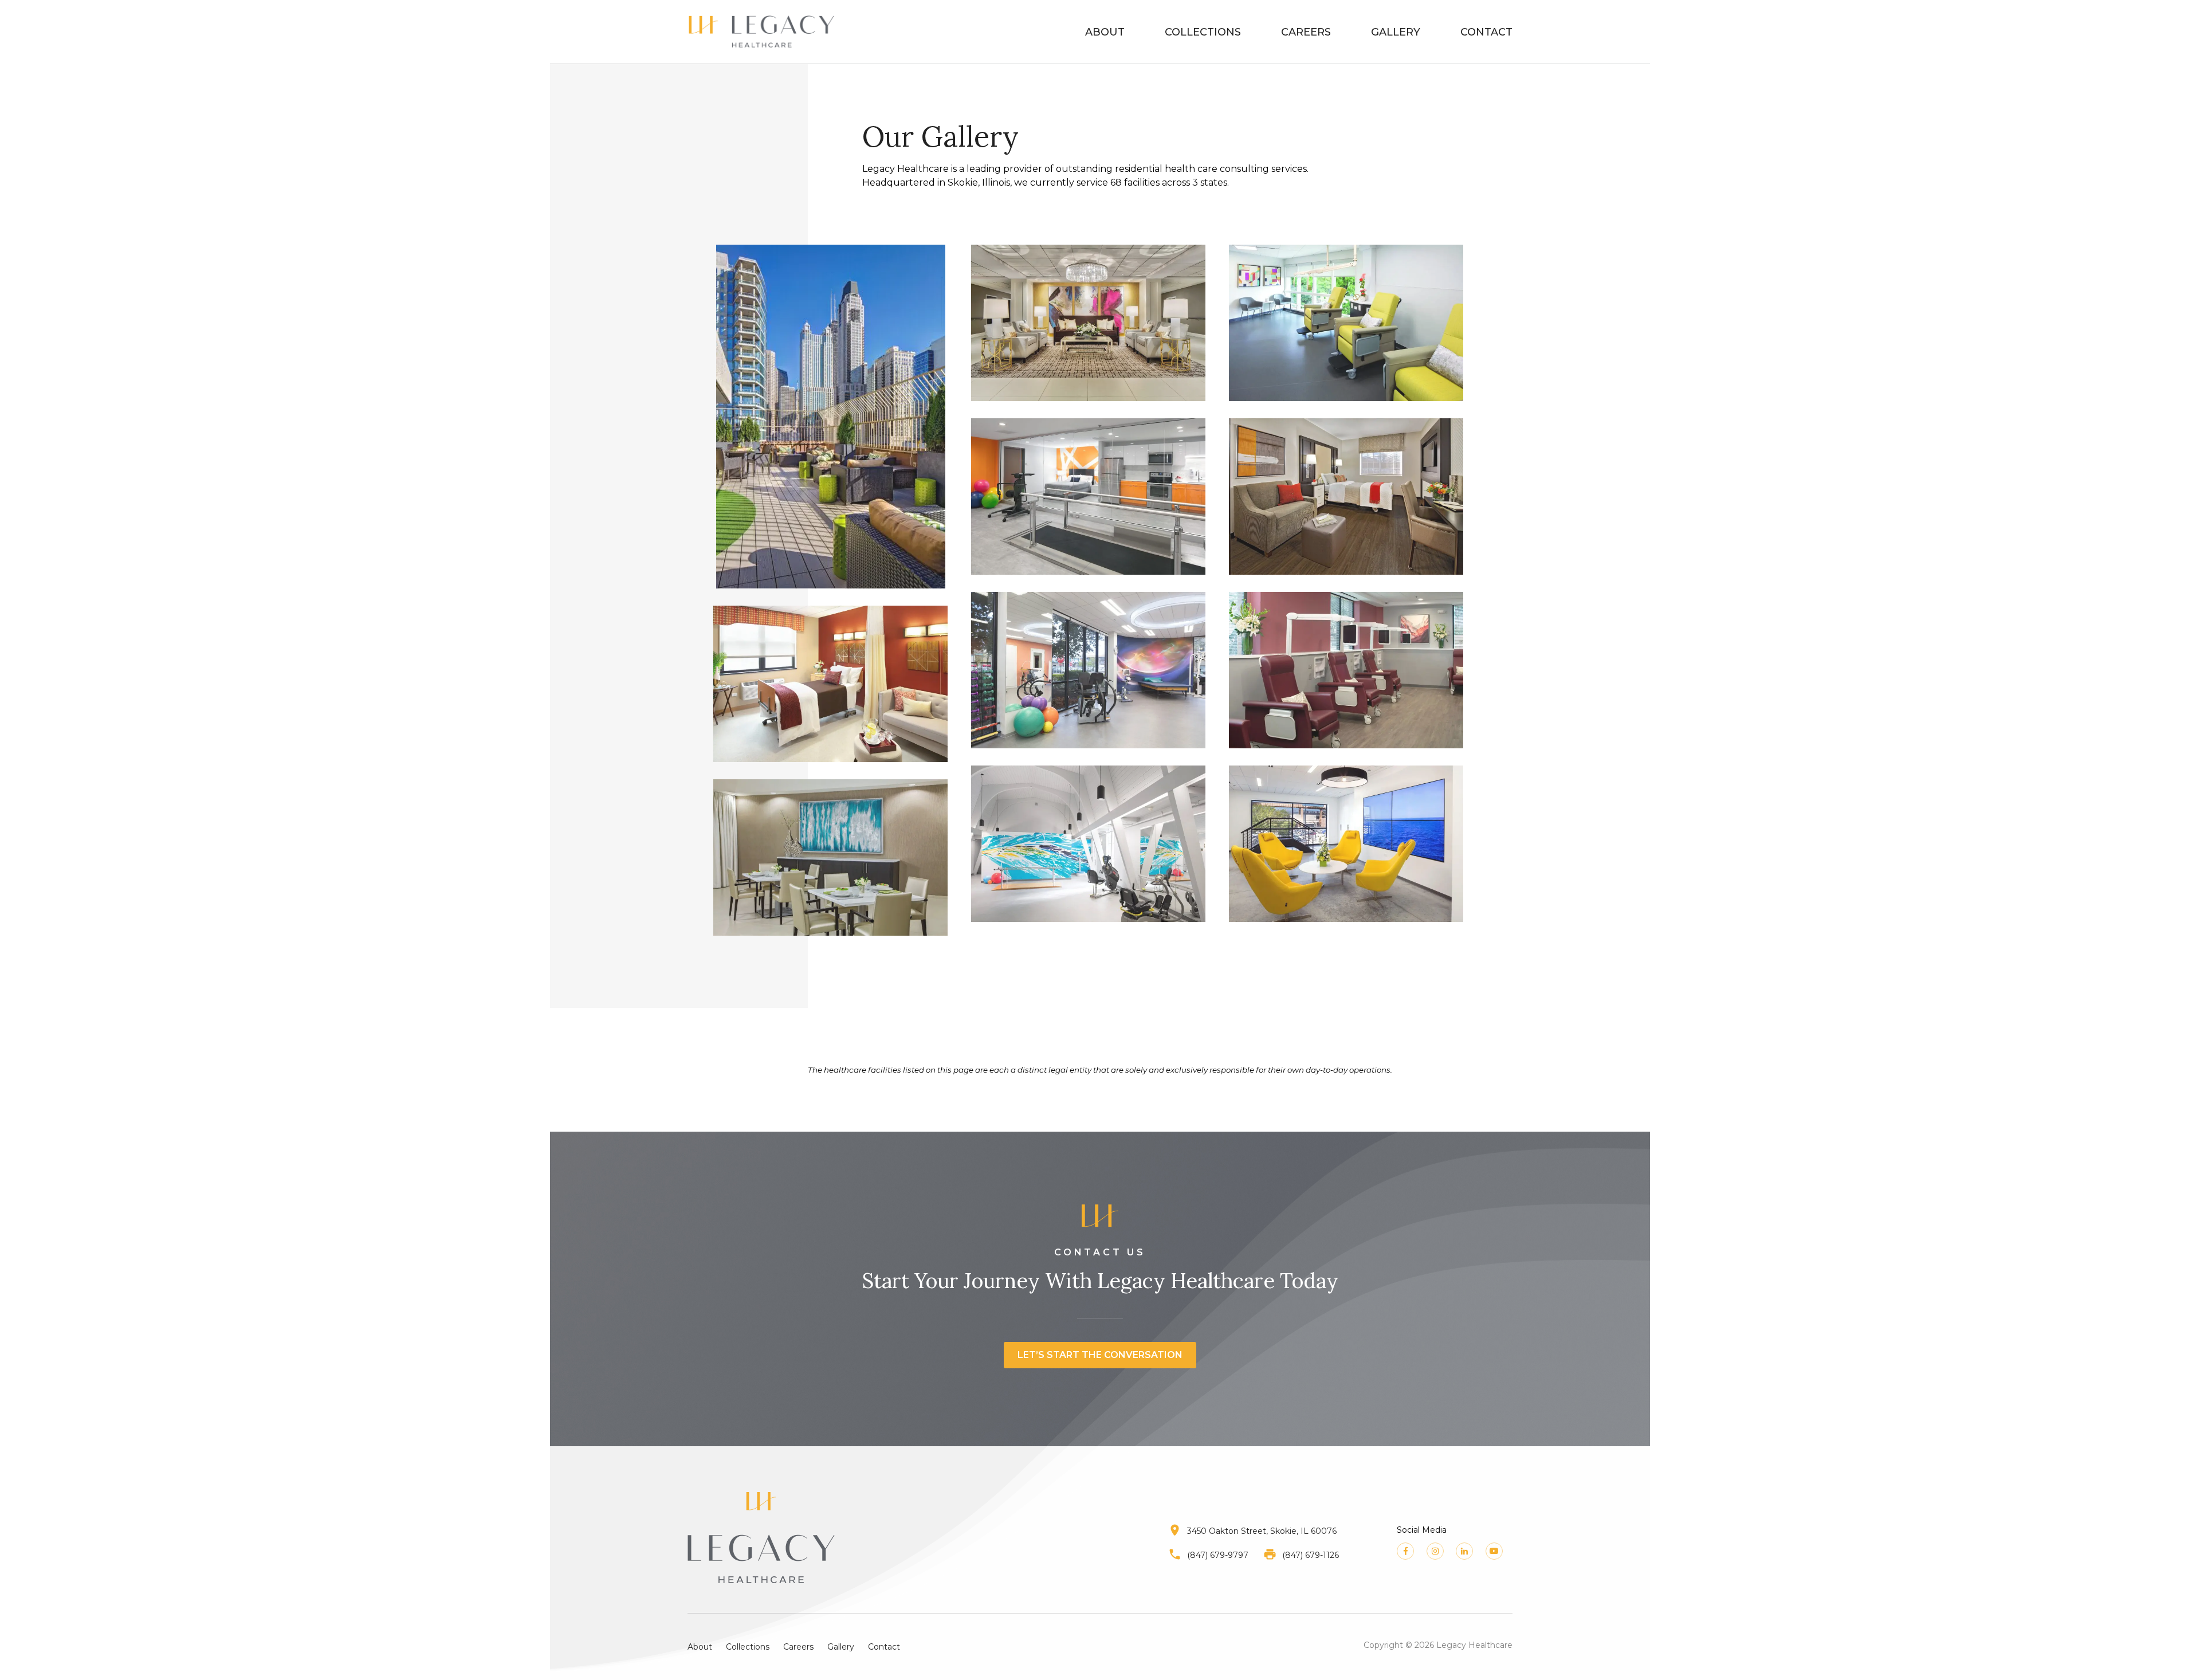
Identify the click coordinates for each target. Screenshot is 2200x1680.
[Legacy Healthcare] (761, 32)
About (1105, 32)
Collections (1203, 32)
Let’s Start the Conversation (1100, 1355)
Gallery (1396, 32)
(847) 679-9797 (1218, 1555)
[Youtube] (1494, 1551)
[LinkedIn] (1464, 1551)
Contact (1486, 32)
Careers (1306, 32)
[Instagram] (1435, 1551)
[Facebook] (1405, 1551)
